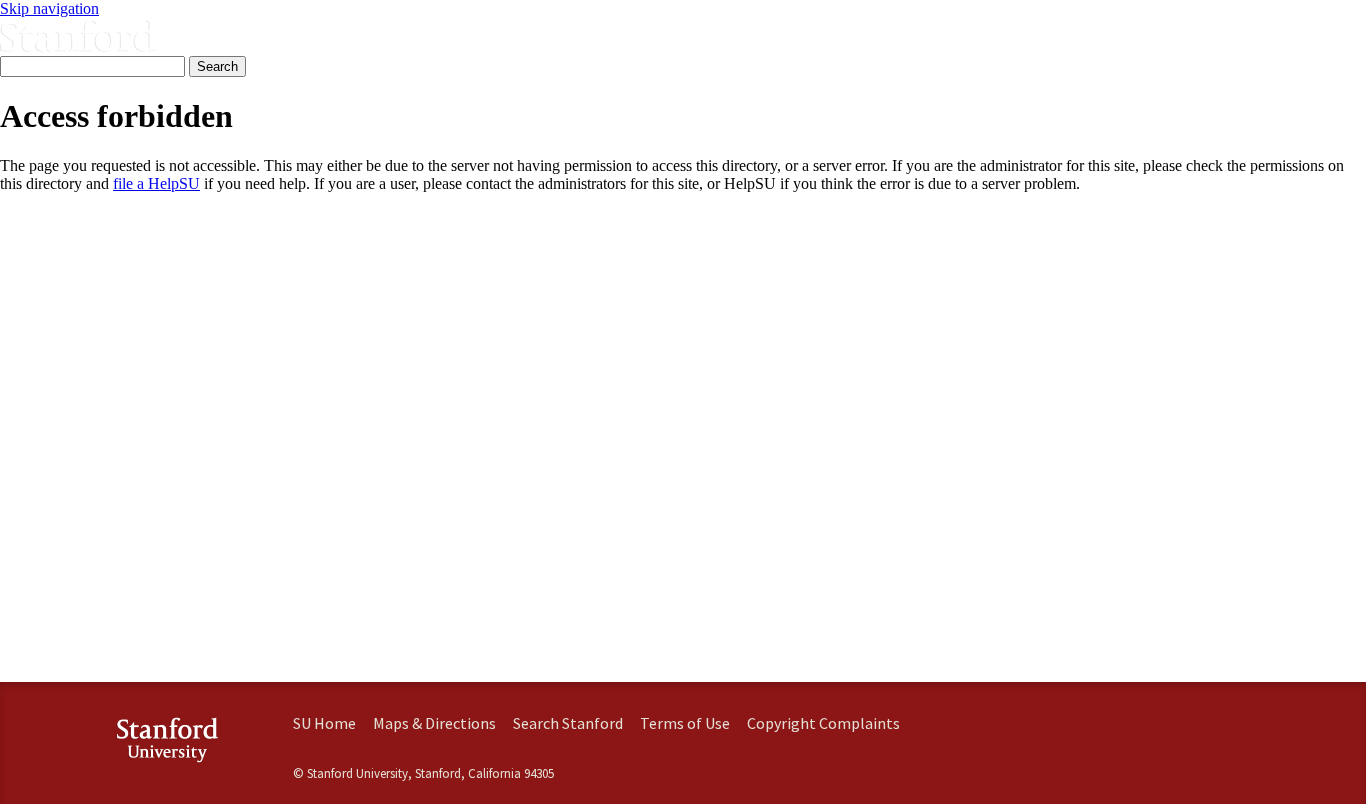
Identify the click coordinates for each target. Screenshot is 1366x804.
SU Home (324, 723)
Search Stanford (568, 723)
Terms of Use (685, 723)
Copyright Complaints (823, 723)
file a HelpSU (156, 183)
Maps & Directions (434, 723)
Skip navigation (49, 8)
